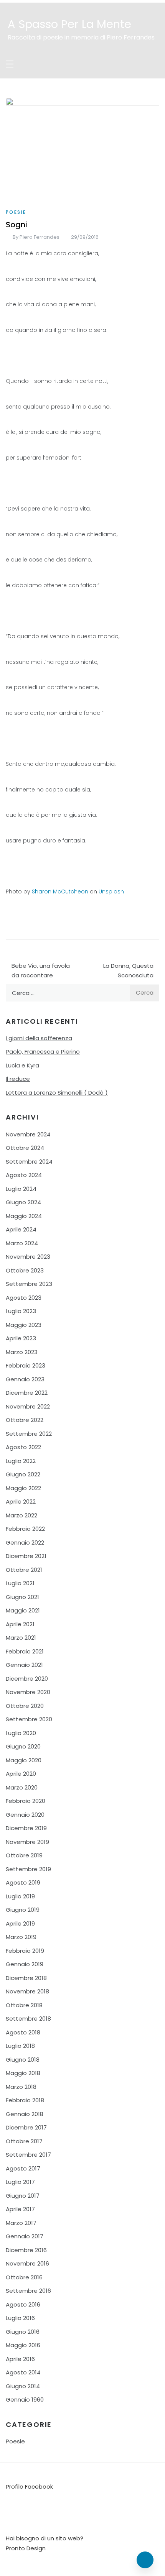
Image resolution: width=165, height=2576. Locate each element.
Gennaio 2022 (25, 1542)
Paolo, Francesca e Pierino (43, 1052)
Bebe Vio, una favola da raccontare (41, 971)
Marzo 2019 (21, 1937)
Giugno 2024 (23, 1202)
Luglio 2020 (21, 1733)
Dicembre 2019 (26, 1828)
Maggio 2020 (24, 1760)
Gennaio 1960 (25, 2400)
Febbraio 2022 (25, 1529)
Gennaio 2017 (25, 2236)
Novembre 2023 (28, 1257)
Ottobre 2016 (24, 2277)
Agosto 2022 (23, 1447)
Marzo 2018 (21, 2087)
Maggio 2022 (23, 1488)
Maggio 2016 (23, 2345)
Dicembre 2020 (27, 1679)
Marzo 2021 (21, 1638)
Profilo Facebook (29, 2487)
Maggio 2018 (23, 2073)
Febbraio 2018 (25, 2100)
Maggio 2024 (24, 1216)
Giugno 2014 (23, 2386)
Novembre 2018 (27, 1991)
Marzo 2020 (22, 1787)
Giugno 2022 (23, 1474)
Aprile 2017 (20, 2209)
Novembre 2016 (27, 2263)
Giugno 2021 (22, 1597)
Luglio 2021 (20, 1583)
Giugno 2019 (23, 1910)
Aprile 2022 (21, 1501)
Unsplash (111, 892)
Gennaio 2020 (25, 1815)
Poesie (16, 212)
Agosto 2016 (23, 2304)
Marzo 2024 (22, 1243)
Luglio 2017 (20, 2182)
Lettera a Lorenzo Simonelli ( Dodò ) (57, 1093)
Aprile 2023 (21, 1338)
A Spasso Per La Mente (69, 24)
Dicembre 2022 (27, 1393)
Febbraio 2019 (25, 1951)
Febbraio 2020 (26, 1801)
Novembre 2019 (27, 1842)
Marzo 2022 (21, 1515)
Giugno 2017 (23, 2196)
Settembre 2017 (28, 2155)
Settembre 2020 (29, 1719)
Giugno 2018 (23, 2060)
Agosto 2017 (23, 2168)
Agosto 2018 (23, 2032)
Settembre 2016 (28, 2291)
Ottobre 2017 (24, 2141)
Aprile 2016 (20, 2359)
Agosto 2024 (24, 1175)
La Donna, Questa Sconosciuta (128, 971)
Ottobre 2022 (25, 1420)
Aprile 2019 (20, 1923)
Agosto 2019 (23, 1882)
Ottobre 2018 (24, 2005)
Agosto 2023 (24, 1298)
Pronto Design (26, 2548)
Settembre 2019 (28, 1869)
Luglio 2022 (21, 1461)
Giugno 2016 (23, 2332)
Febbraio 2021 (25, 1651)
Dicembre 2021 (26, 1556)
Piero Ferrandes (40, 237)
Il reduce (18, 1079)
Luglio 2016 (20, 2318)
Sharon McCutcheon (60, 892)
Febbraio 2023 (26, 1365)
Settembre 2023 (29, 1284)
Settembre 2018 (28, 2019)
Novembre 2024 (28, 1134)
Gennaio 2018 (25, 2114)
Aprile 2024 (21, 1229)
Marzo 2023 (22, 1352)
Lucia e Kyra (22, 1065)
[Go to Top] (145, 2560)
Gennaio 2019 (25, 1964)
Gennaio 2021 (24, 1665)
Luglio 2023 (21, 1311)
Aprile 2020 (21, 1774)
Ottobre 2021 (24, 1570)
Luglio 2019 (20, 1896)
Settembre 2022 (29, 1434)
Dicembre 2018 (26, 1978)
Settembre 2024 (29, 1162)
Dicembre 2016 (26, 2250)
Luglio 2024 (21, 1189)
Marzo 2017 (21, 2223)
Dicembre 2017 (26, 2127)
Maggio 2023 (24, 1325)
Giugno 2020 (23, 1746)
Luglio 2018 (20, 2046)
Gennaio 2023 (25, 1379)
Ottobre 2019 (24, 1855)
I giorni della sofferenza (39, 1038)
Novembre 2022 (28, 1406)
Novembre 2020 (28, 1692)
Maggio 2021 (23, 1610)
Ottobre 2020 (25, 1706)
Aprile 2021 (20, 1624)
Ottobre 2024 (25, 1148)
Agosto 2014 (23, 2372)
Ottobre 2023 (25, 1270)
